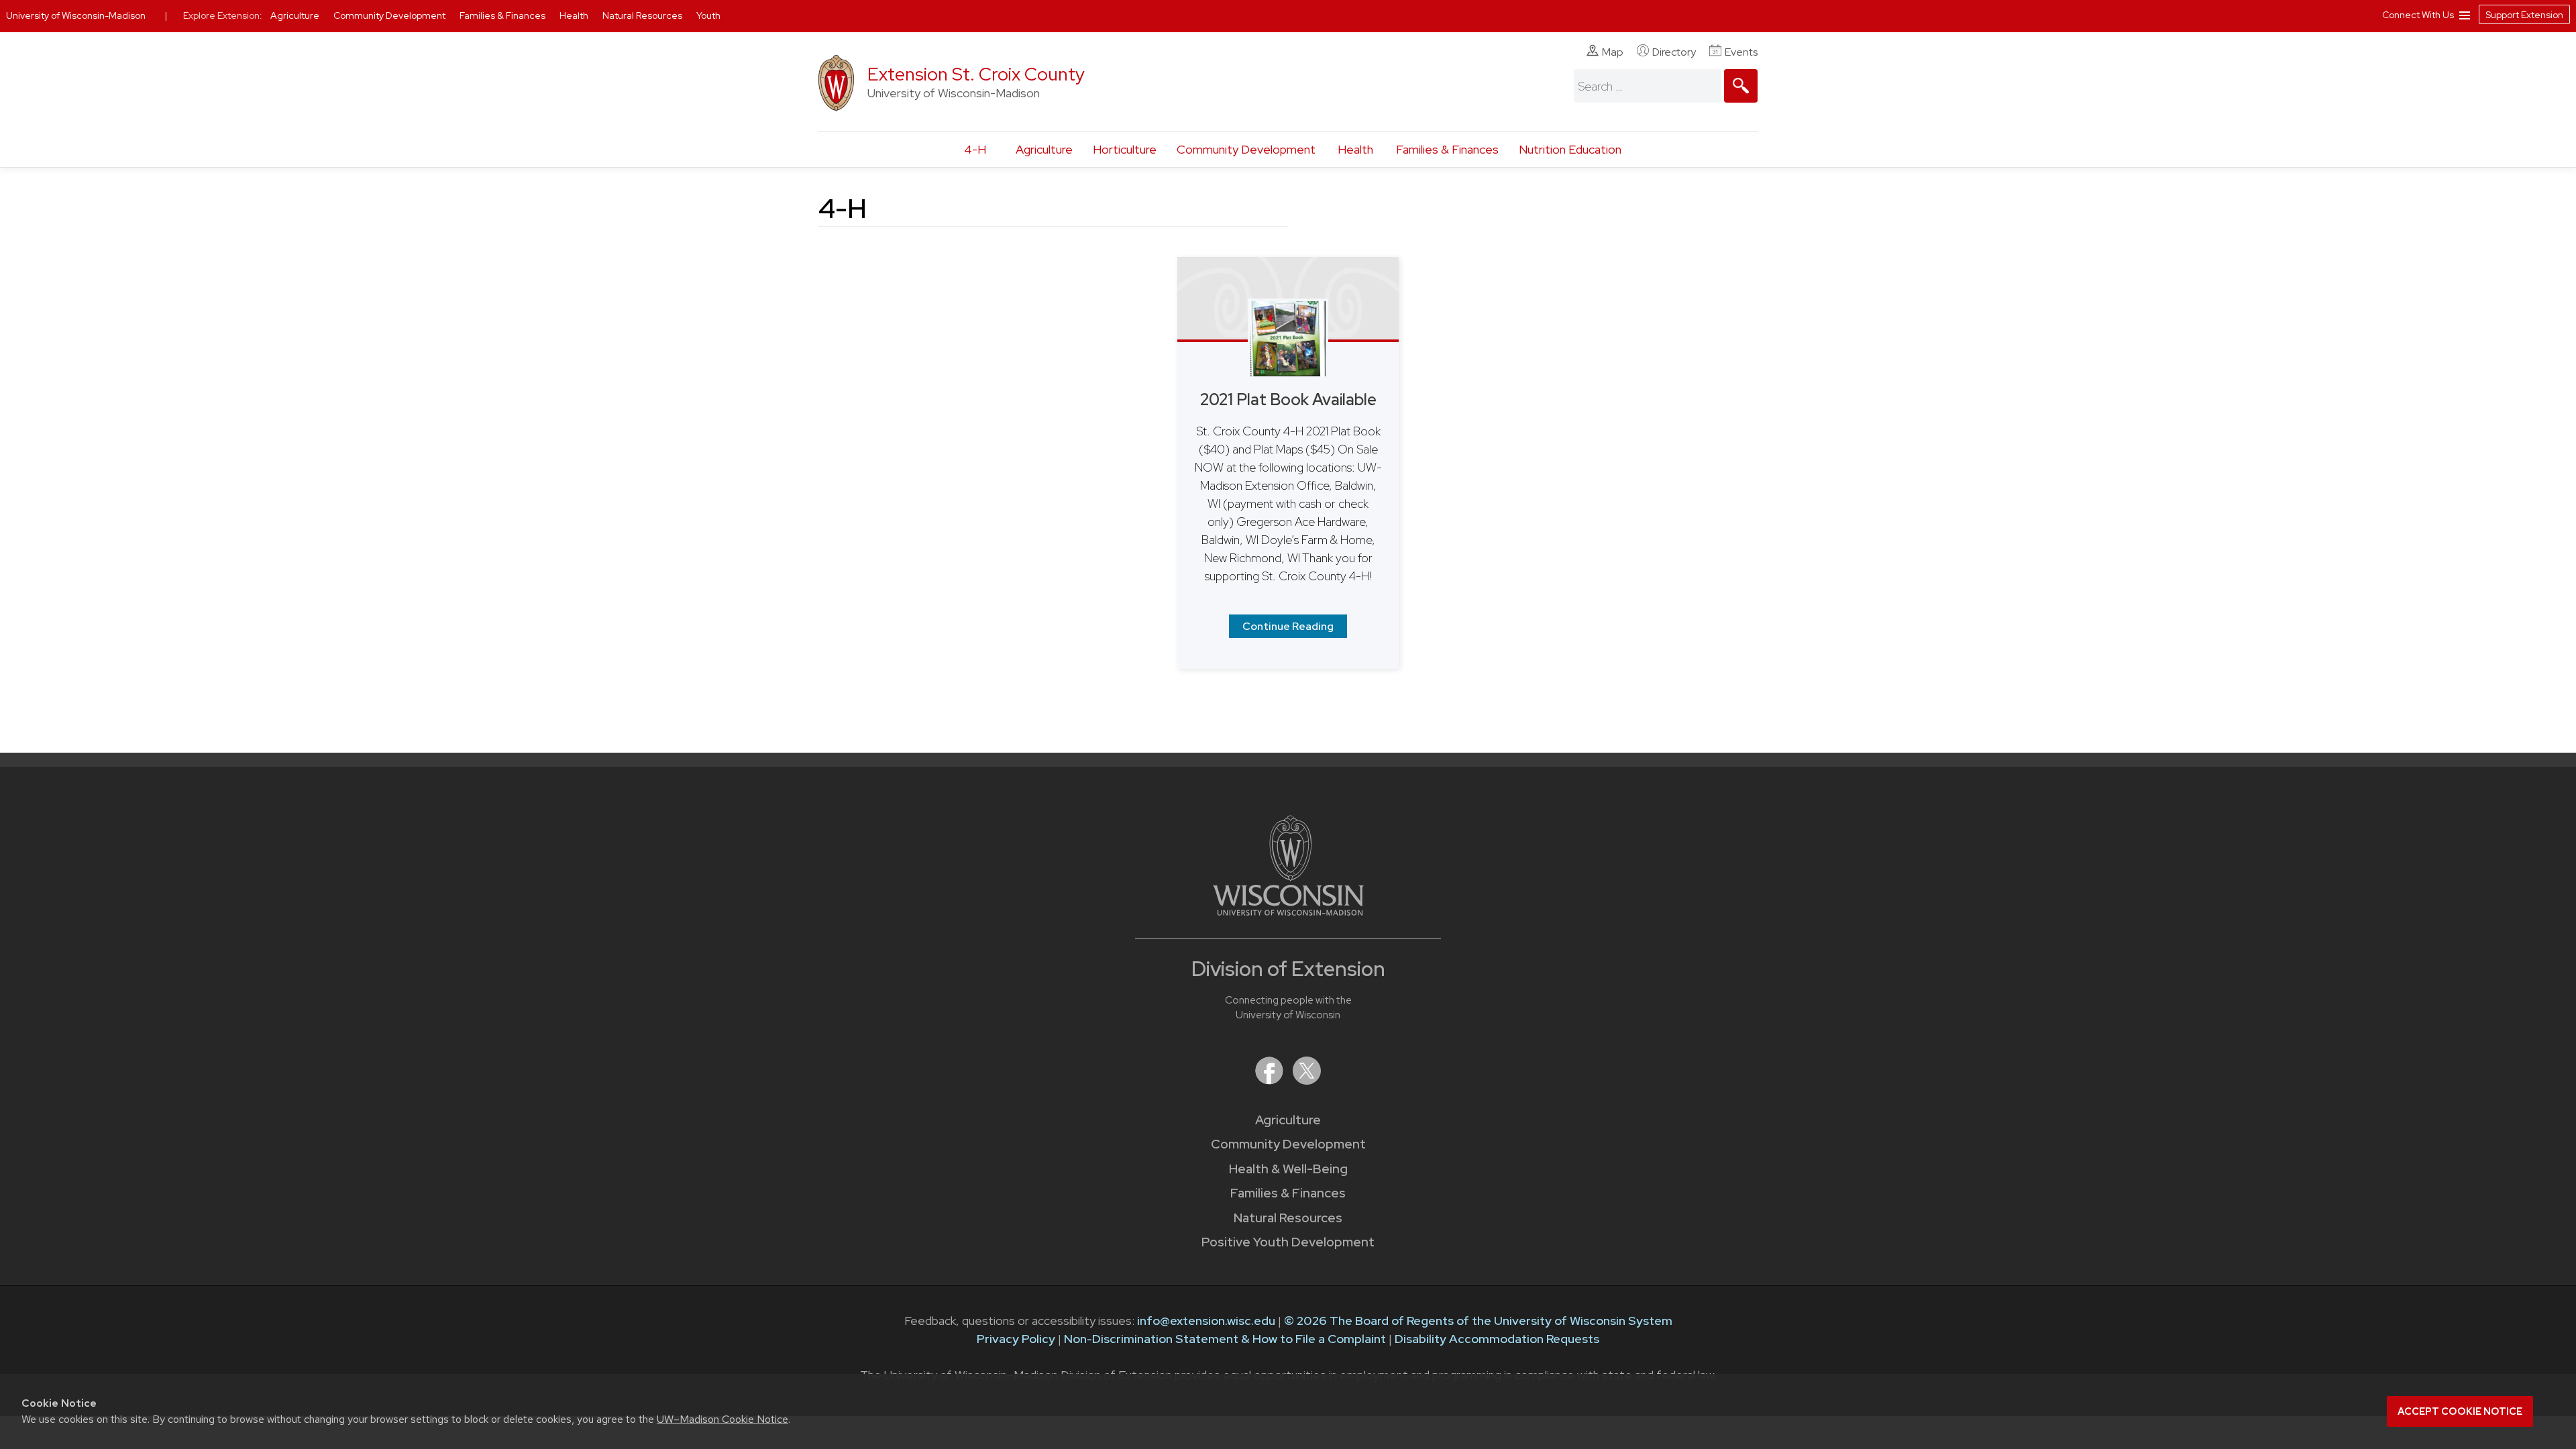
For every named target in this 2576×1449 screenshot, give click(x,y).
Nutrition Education (1570, 149)
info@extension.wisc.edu (1206, 1321)
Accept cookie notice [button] (2460, 1411)
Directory (1674, 52)
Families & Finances (1447, 149)
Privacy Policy (1016, 1339)
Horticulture (1125, 149)
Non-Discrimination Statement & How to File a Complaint (1225, 1339)
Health (1355, 149)
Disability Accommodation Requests (1497, 1339)
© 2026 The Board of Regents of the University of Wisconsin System (1478, 1321)
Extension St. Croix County (976, 74)
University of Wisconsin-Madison (76, 15)
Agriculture (1044, 149)
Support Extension (2524, 15)
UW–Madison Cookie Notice (722, 1419)
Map (1613, 52)
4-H (975, 149)
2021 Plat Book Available (1288, 399)
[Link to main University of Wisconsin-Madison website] (1288, 911)
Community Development (1246, 149)
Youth (708, 15)
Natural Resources (1288, 1218)
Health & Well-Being (1288, 1169)
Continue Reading (1288, 626)
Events (1741, 52)
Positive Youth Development (1288, 1242)
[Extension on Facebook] (1271, 1080)
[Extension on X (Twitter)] (1307, 1080)
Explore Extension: (223, 15)
